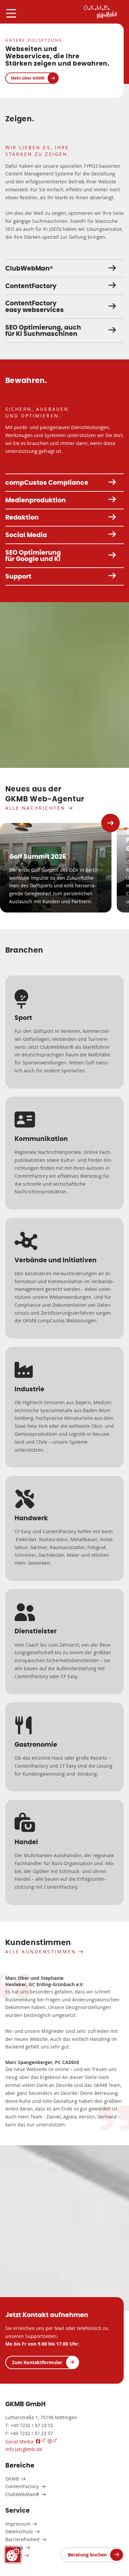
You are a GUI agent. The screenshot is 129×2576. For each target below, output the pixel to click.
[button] (110, 823)
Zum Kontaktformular (37, 2362)
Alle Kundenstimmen (41, 1951)
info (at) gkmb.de (24, 2449)
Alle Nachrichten (35, 808)
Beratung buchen (87, 2555)
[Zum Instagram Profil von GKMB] (52, 2441)
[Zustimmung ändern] (13, 2555)
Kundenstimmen (38, 1943)
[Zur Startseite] (100, 12)
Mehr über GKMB (28, 78)
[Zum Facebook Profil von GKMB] (41, 2441)
